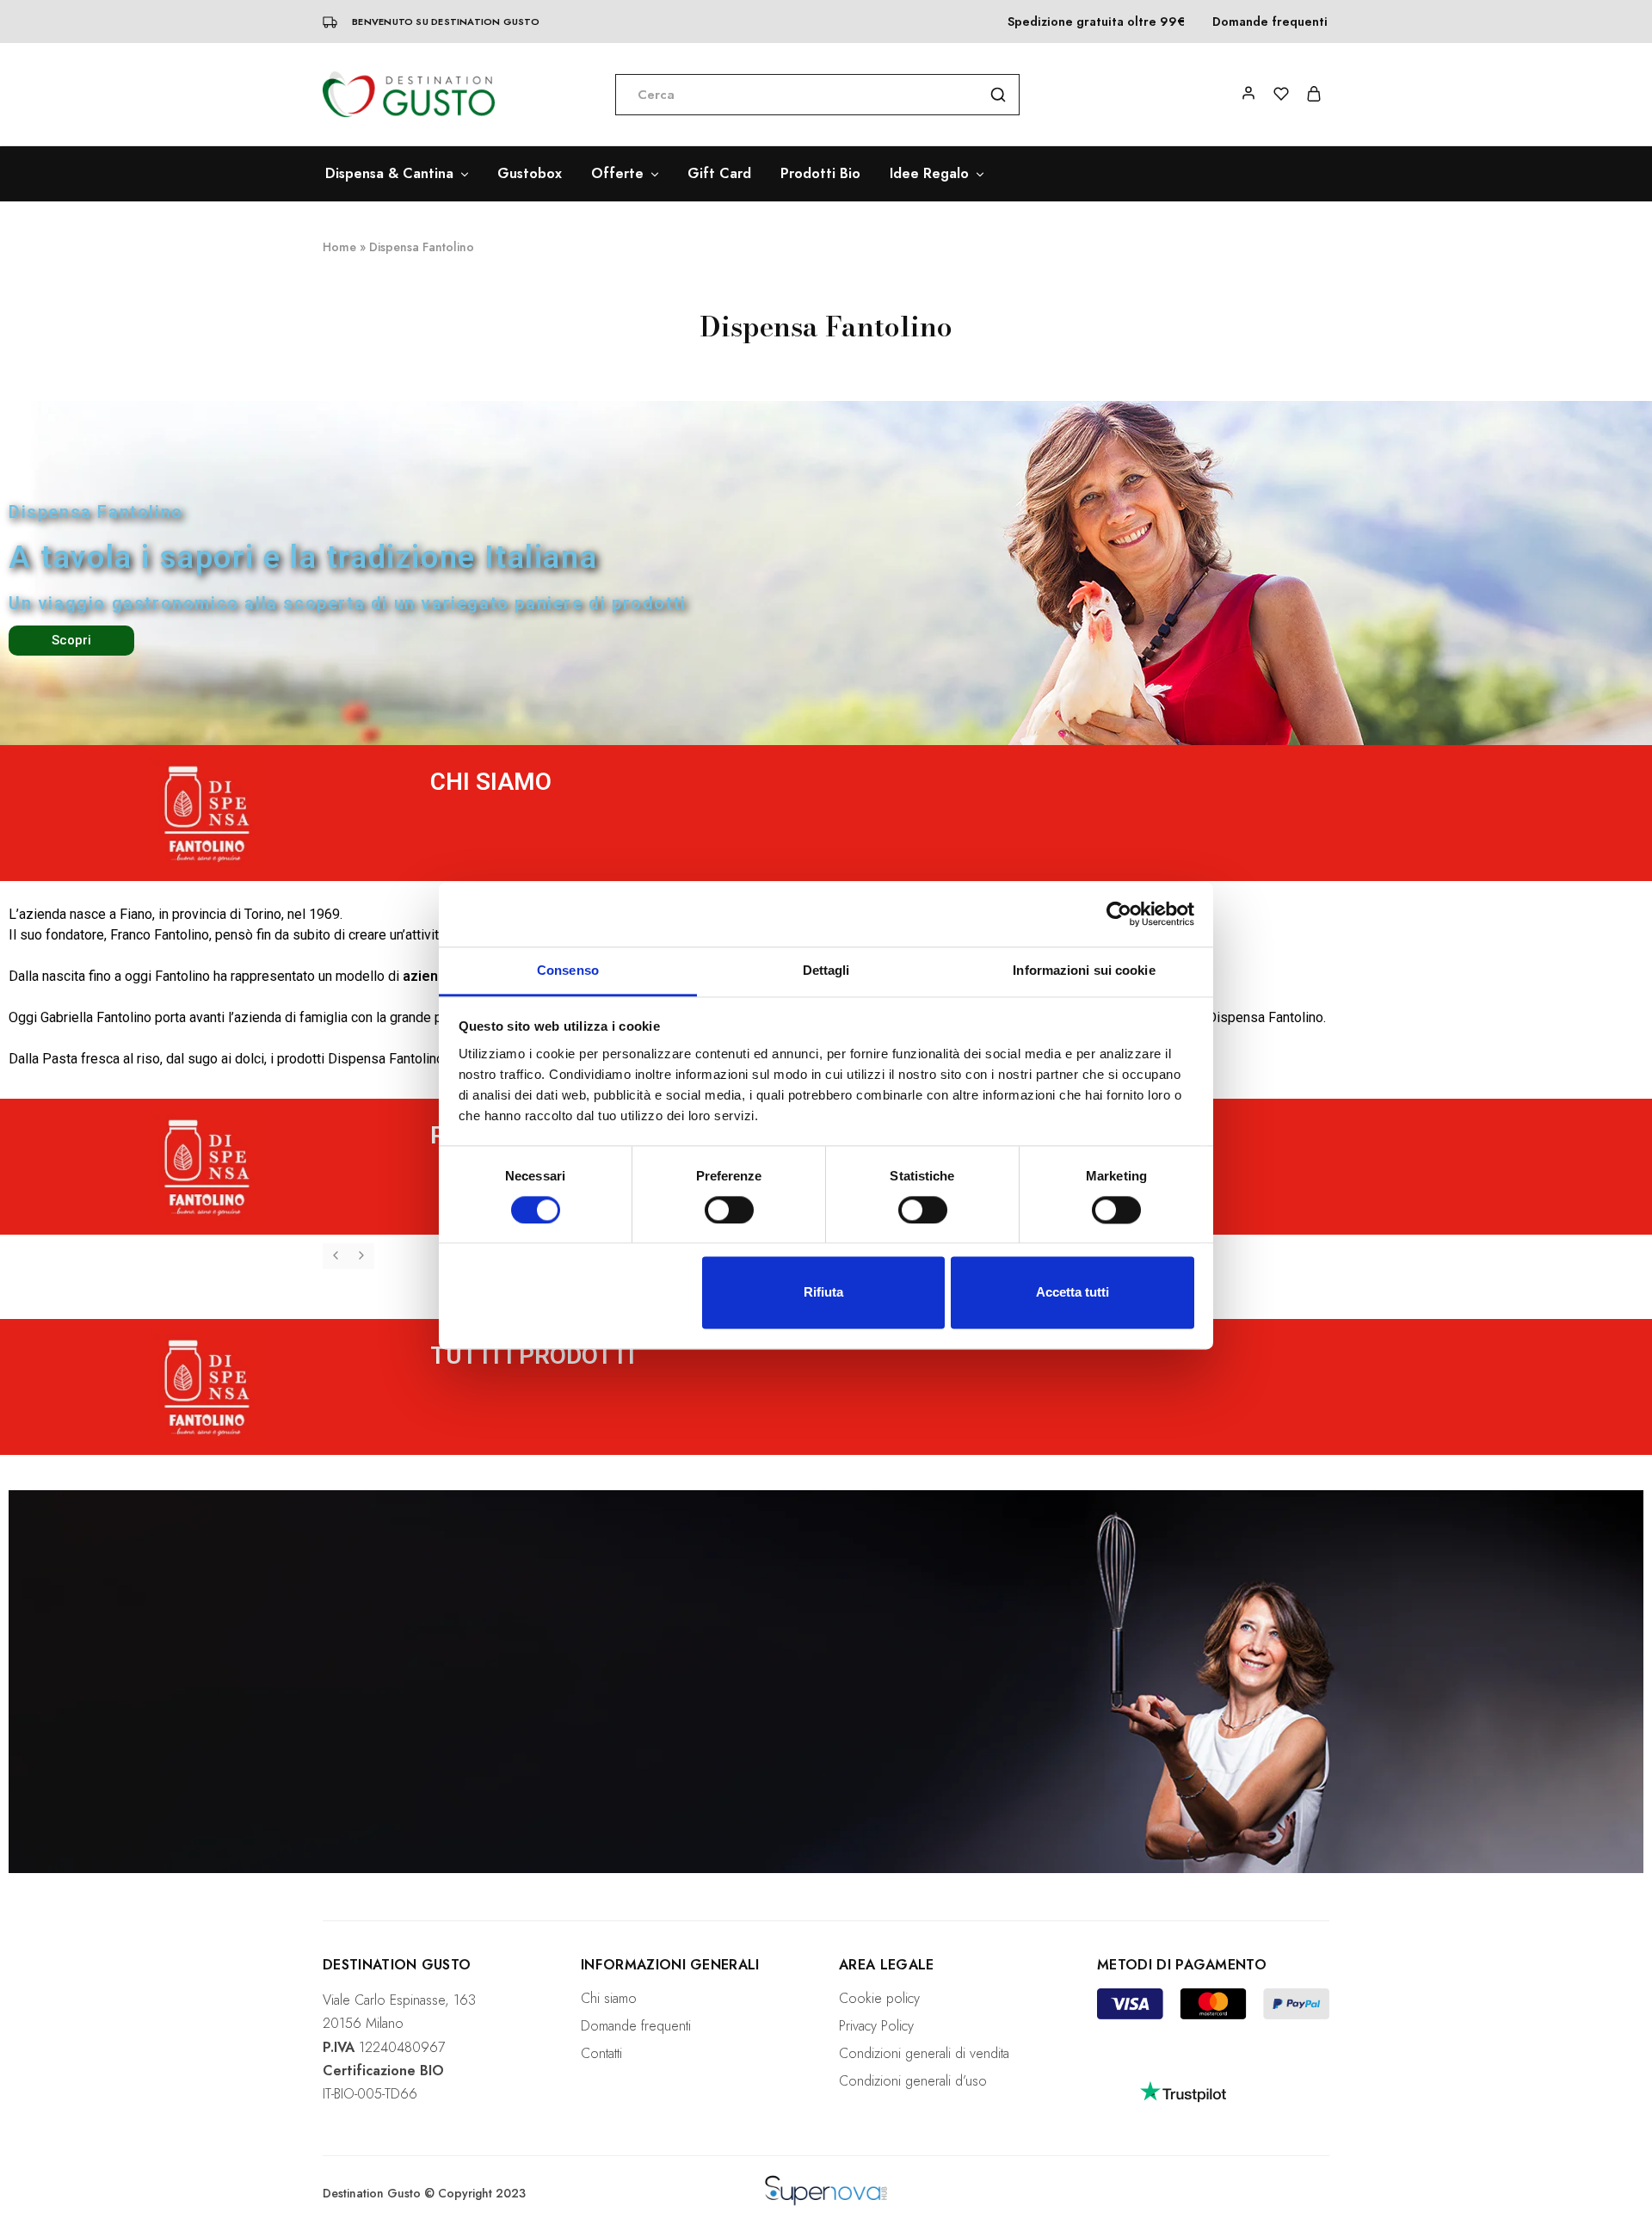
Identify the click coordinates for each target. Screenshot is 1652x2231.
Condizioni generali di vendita (924, 2053)
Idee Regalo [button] (929, 174)
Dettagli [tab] (826, 970)
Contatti (601, 2053)
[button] (336, 1256)
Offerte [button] (617, 174)
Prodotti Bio (820, 174)
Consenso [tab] (568, 970)
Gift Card (719, 174)
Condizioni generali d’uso (913, 2081)
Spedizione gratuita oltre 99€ (1096, 22)
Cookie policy (879, 1998)
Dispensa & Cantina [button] (389, 174)
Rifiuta (823, 1293)
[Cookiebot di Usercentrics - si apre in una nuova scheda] (1119, 914)
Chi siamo (609, 1998)
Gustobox (530, 174)
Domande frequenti (1270, 22)
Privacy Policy (876, 2026)
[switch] (729, 1210)
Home (339, 247)
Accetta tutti (1073, 1293)
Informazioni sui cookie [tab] (1084, 970)
